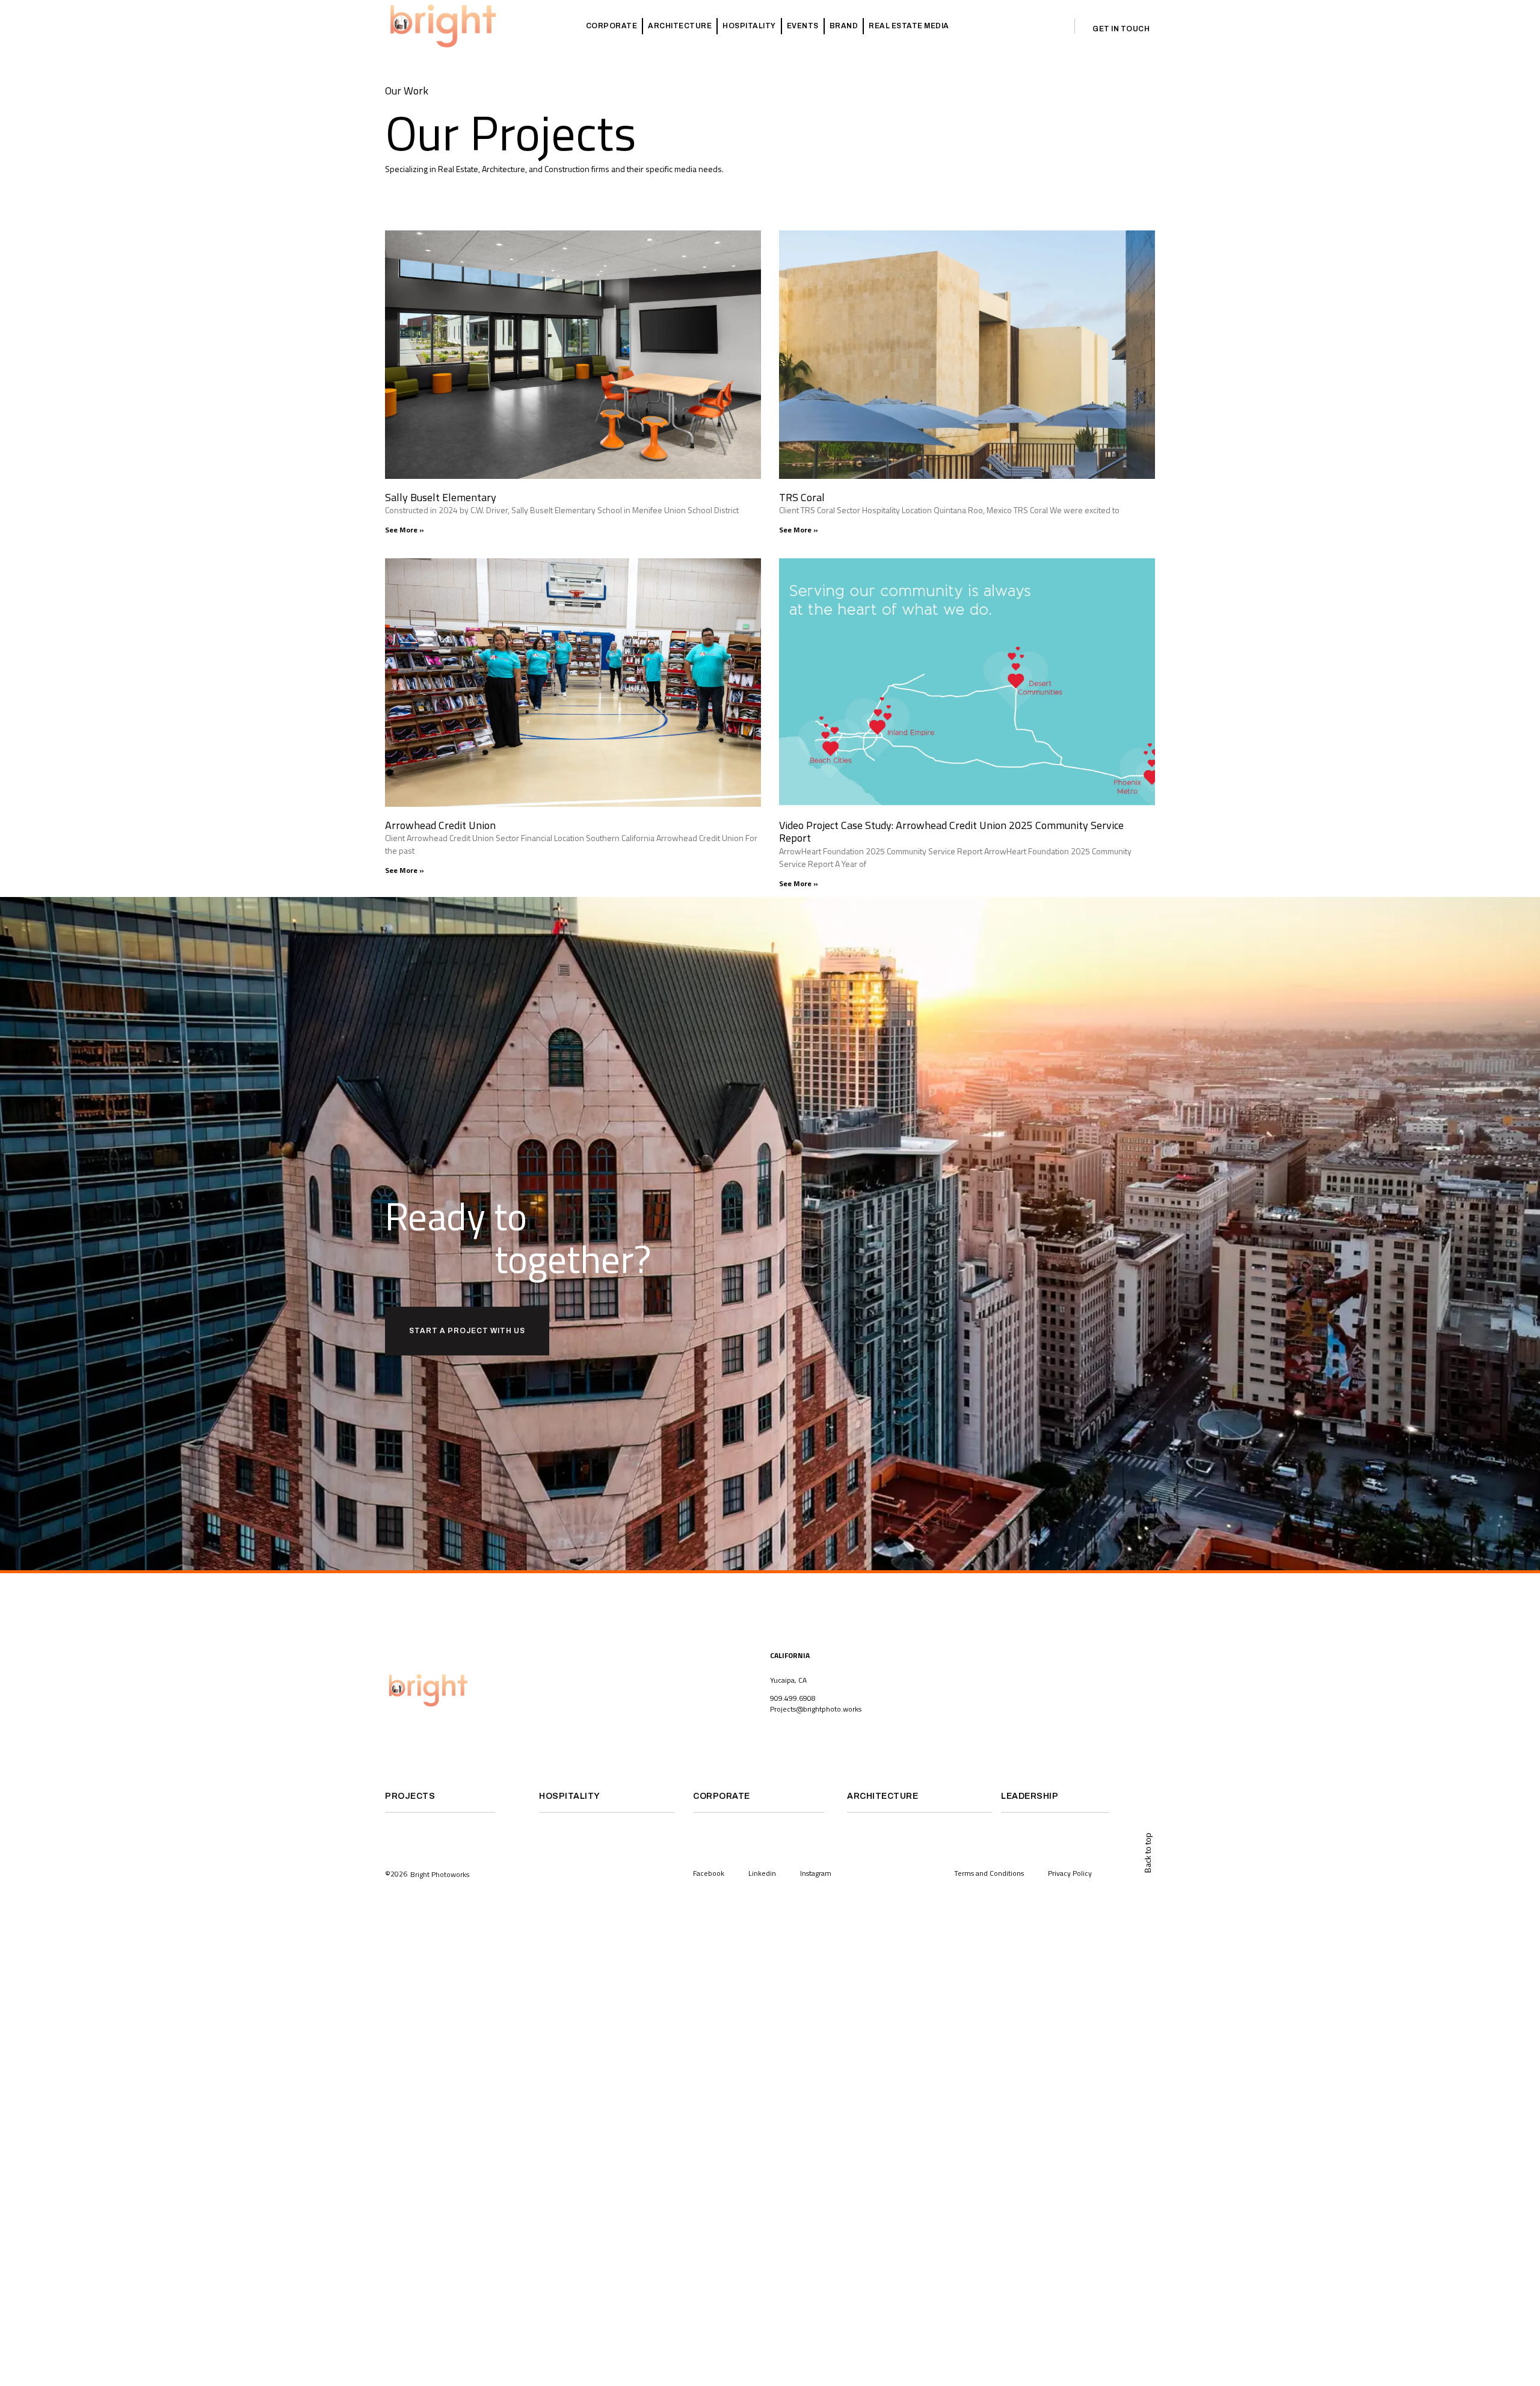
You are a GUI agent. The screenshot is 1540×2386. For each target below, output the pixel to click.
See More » (405, 530)
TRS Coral (802, 497)
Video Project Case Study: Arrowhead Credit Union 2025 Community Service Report (951, 832)
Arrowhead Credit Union (440, 825)
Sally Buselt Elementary (441, 497)
